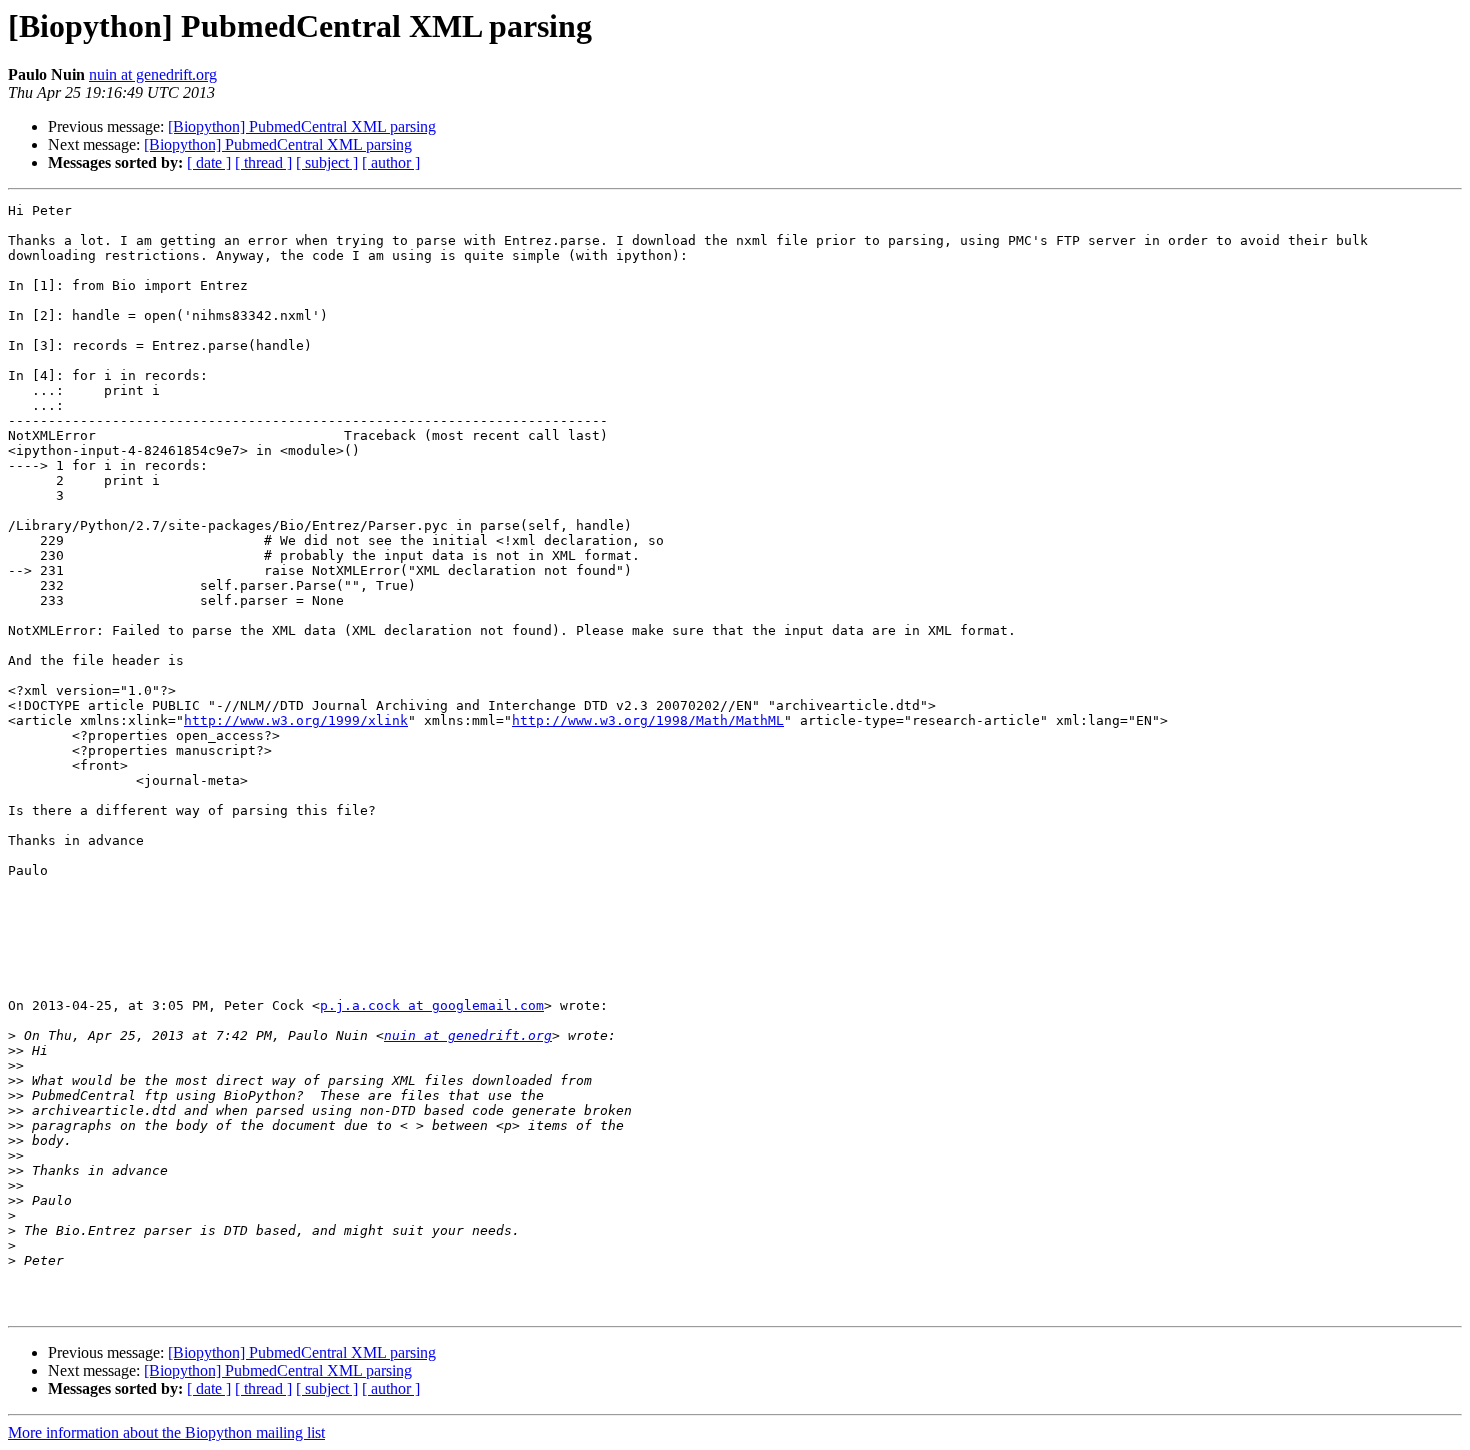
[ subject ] (327, 162)
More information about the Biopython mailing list (166, 1432)
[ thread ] (263, 162)
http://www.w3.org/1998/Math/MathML (648, 720)
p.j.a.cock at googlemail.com (432, 1005)
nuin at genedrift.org (153, 74)
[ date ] (209, 162)
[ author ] (391, 162)
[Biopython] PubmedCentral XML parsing (302, 126)
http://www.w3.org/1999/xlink (296, 720)
